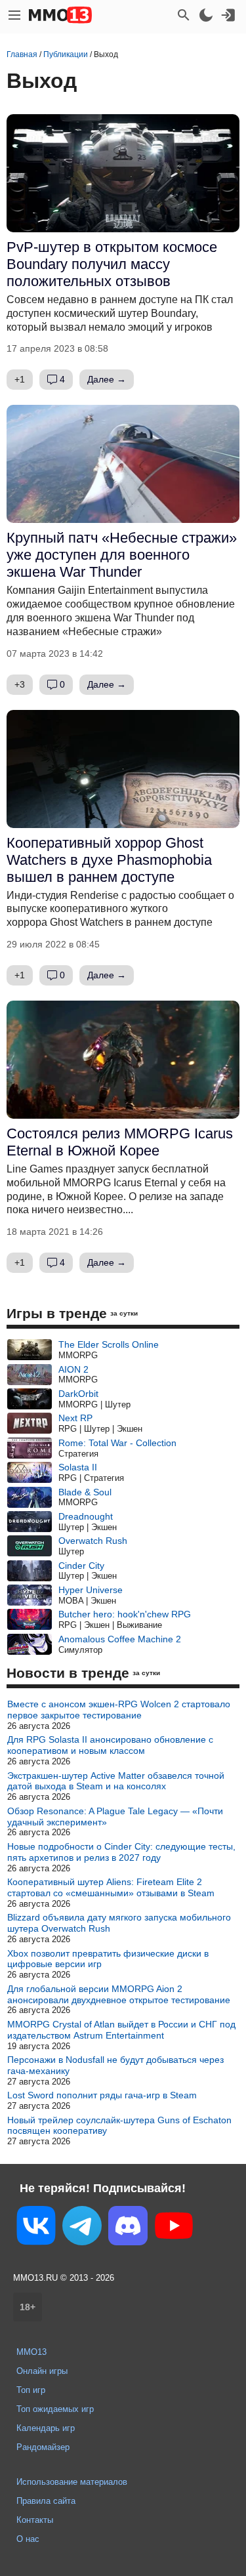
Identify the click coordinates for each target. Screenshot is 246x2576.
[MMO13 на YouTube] (174, 2228)
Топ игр (31, 2390)
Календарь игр (46, 2428)
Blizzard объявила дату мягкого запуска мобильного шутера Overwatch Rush (119, 1923)
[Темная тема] (206, 15)
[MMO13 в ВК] (36, 2228)
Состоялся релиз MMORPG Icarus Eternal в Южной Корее (120, 1142)
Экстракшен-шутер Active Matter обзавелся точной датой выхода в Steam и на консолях (116, 1781)
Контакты (35, 2520)
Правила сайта (46, 2501)
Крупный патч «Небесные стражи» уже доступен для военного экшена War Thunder (122, 555)
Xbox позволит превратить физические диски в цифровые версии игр (108, 1959)
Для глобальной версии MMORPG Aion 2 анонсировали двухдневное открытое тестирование (119, 1994)
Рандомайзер (43, 2447)
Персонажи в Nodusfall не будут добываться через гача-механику (115, 2065)
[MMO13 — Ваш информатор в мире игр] (60, 15)
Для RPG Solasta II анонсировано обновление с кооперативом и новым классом (110, 1745)
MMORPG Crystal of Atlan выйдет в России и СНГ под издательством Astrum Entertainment (121, 2030)
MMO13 (31, 2352)
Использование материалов (72, 2482)
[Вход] (228, 15)
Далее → (107, 379)
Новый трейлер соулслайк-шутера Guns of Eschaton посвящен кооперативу (119, 2126)
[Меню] (14, 15)
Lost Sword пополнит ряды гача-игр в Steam (102, 2095)
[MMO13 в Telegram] (82, 2228)
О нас (28, 2539)
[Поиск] (184, 15)
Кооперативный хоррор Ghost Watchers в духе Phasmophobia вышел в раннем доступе (109, 860)
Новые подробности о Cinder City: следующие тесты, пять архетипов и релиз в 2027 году (121, 1852)
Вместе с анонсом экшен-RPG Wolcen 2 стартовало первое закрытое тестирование (119, 1710)
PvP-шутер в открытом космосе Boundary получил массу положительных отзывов (112, 264)
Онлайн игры (42, 2371)
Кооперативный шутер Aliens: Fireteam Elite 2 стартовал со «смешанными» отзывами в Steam (111, 1887)
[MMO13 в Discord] (128, 2228)
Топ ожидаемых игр (55, 2409)
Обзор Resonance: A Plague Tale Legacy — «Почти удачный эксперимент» (115, 1817)
